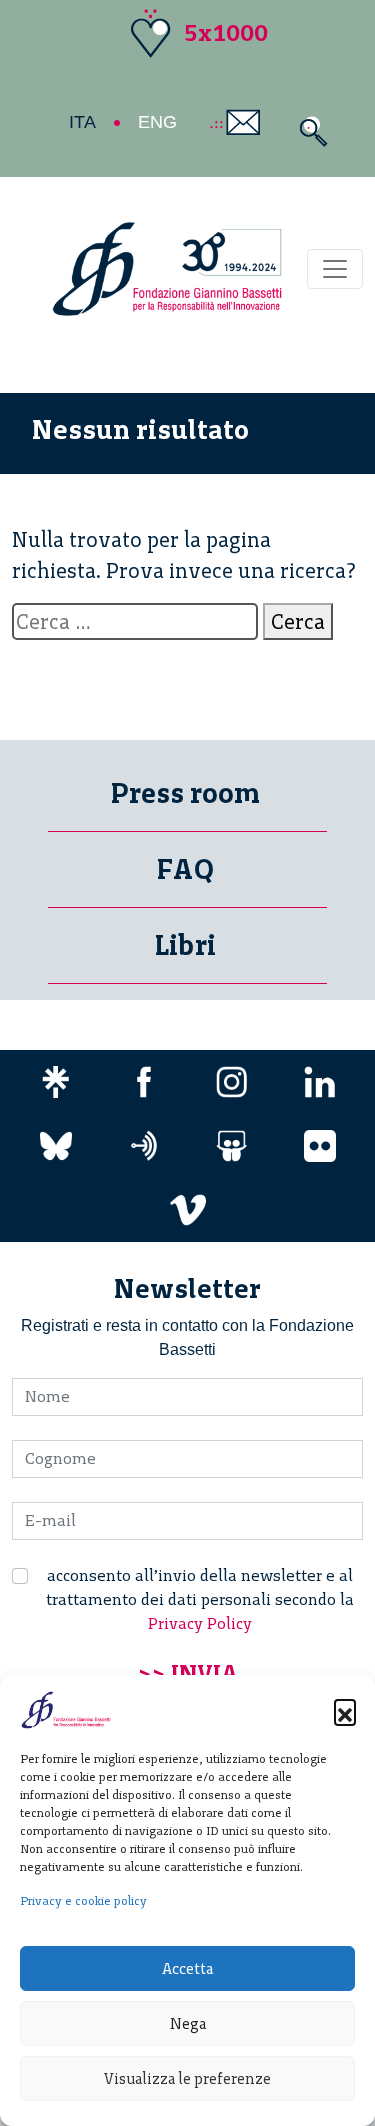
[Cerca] (308, 131)
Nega (188, 2024)
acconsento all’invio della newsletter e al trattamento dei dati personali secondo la (200, 1599)
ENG (157, 122)
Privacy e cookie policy (83, 1901)
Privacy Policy (200, 1623)
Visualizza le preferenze (187, 2079)
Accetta (187, 1969)
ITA (82, 122)
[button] (345, 1710)
